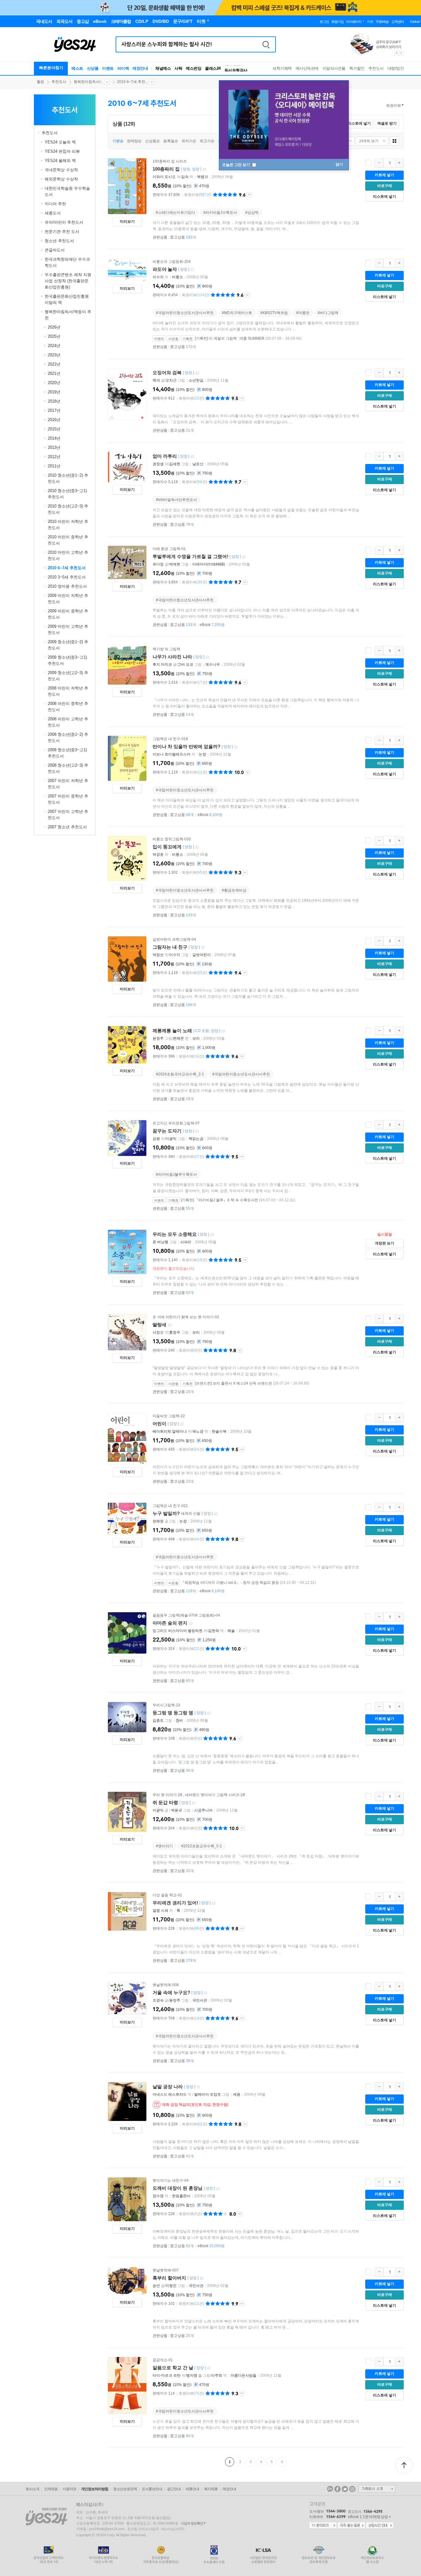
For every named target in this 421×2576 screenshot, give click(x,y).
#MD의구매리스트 (237, 313)
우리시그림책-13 (166, 1705)
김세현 (175, 464)
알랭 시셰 (160, 1911)
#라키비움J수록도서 (220, 213)
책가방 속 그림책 (166, 649)
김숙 (185, 177)
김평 (156, 1139)
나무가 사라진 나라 (172, 657)
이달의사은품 (334, 68)
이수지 (158, 277)
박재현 (175, 564)
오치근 (171, 380)
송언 (156, 2286)
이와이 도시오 (164, 177)
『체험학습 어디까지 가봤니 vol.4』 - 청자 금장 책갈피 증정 (230, 1583)
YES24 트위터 (345, 2489)
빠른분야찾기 (51, 68)
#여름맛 (303, 313)
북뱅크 (202, 177)
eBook (212, 625)
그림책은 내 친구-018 (170, 739)
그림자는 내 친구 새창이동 (203, 948)
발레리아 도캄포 (208, 2094)
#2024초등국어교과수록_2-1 (180, 1074)
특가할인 (357, 68)
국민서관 (200, 2000)
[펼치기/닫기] (39, 133)
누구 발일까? (166, 1513)
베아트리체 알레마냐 (170, 1431)
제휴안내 (192, 2489)
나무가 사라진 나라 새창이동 (207, 657)
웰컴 (40, 82)
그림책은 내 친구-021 (170, 1506)
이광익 (171, 1139)
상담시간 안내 (380, 2526)
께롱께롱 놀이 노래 (172, 1031)
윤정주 (158, 1038)
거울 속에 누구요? (171, 1992)
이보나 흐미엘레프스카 (172, 754)
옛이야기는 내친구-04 (171, 2180)
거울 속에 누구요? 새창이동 (206, 1993)
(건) (198, 195)
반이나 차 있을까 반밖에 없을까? (186, 746)
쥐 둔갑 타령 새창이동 (194, 1803)
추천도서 (376, 68)
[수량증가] (399, 163)
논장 (202, 754)
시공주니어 (203, 1810)
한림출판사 (181, 2196)
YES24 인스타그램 (352, 2489)
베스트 (77, 68)
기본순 (118, 141)
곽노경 (198, 1431)
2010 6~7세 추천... (133, 82)
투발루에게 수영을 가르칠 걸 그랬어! (190, 556)
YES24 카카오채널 (330, 2489)
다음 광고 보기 (402, 53)
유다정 (158, 564)
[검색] (266, 44)
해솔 (231, 1631)
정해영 (158, 1521)
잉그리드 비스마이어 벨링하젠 (178, 1631)
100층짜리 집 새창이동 (204, 170)
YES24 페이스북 (337, 2489)
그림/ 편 (171, 1038)
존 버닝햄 (160, 1242)
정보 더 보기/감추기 (249, 195)
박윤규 (177, 1810)
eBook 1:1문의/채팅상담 (368, 2517)
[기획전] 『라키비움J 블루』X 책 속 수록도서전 (220, 1200)
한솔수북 (219, 1431)
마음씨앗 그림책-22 (169, 1416)
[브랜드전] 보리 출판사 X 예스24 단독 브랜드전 (234, 1383)
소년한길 (196, 380)
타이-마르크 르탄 (167, 2375)
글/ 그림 (169, 380)
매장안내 (140, 68)
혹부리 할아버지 (169, 2278)
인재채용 (51, 2489)
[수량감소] (379, 163)
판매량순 (134, 141)
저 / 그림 (191, 2094)
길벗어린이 (202, 955)
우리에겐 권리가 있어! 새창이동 (214, 1903)
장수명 (158, 2196)
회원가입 (337, 22)
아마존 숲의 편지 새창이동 (191, 1623)
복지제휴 (211, 2489)
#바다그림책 (328, 313)
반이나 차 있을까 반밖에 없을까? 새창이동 (236, 747)
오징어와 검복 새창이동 (197, 373)
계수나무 (213, 665)
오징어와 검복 (167, 373)
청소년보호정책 (125, 2489)
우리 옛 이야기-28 (167, 1795)
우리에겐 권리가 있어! (175, 1903)
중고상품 (183, 237)
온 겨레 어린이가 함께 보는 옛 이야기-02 (186, 1317)
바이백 (123, 68)
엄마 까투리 (165, 456)
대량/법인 (396, 68)
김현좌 (214, 1631)
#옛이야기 (164, 1846)
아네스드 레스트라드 (170, 2094)
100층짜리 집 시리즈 (170, 161)
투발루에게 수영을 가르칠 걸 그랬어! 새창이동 (244, 557)
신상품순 (153, 141)
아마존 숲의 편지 (170, 1623)
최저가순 (189, 141)
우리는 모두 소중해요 (175, 1234)
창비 (179, 1721)
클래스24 (213, 68)
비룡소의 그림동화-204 (172, 262)
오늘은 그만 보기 (237, 165)
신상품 (93, 68)
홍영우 (175, 1332)
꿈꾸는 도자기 (167, 1131)
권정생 (158, 464)
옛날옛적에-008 (166, 1985)
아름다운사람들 (243, 2375)
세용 (237, 2094)
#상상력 (252, 213)
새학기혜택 (282, 68)
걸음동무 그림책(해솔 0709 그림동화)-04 (186, 1615)
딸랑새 (159, 1325)
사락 (178, 68)
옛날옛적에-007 (166, 2270)
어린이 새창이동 (182, 1424)
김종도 (158, 1721)
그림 (165, 1242)
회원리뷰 (394, 106)
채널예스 (163, 68)
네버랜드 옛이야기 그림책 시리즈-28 (215, 1795)
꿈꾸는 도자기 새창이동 (197, 1131)
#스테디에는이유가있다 (176, 213)
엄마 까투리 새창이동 (192, 457)
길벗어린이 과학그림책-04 (174, 939)
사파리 (186, 1242)
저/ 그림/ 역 (190, 2375)
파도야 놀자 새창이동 (192, 270)
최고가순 (207, 141)
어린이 (159, 1424)
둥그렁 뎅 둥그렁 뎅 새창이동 (209, 1713)
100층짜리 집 (166, 169)
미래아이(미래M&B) (209, 564)
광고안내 (174, 2489)
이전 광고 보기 (396, 53)
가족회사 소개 (377, 2489)
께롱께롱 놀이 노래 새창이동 (223, 1031)
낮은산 (198, 464)
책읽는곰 (196, 1139)
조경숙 (158, 2000)
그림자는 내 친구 (170, 947)
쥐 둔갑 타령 (165, 1802)
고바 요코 (185, 665)
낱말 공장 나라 (168, 2087)
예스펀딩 (194, 68)
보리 (196, 1038)
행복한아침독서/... (88, 82)
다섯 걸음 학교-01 (167, 1895)
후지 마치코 (162, 665)
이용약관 (69, 2489)
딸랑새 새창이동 (170, 1325)
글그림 (165, 1521)
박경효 (158, 855)
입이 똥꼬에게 (167, 847)
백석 (156, 380)
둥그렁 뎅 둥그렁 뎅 (173, 1713)
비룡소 (178, 277)
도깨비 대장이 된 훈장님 (178, 2188)
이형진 (171, 2286)
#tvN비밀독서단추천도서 (176, 500)
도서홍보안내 (152, 2489)
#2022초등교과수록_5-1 (202, 1846)
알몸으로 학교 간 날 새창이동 (209, 2368)
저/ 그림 (171, 464)
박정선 (158, 955)
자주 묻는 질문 (351, 2526)
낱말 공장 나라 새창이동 (198, 2087)
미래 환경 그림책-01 (169, 549)
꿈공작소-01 (163, 2360)
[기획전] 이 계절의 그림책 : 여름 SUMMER (230, 338)
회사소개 (32, 2489)
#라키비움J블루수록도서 (176, 1174)
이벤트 (108, 68)
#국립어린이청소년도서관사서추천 (185, 313)
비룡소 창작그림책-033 (172, 839)
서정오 (158, 1332)
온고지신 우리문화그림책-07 (176, 1123)
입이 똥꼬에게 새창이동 (197, 847)
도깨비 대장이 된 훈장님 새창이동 (218, 2189)
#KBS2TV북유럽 (274, 313)
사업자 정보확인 (192, 2523)
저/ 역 (173, 177)
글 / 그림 (172, 1810)
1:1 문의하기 (323, 2526)
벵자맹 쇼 (194, 2375)
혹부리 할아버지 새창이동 (202, 2278)
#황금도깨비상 (234, 890)
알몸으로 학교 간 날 (173, 2368)
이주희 (217, 2375)
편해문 (178, 1038)
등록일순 (171, 141)
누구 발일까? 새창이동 (216, 1514)
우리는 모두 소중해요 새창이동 (212, 1235)
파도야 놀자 (165, 269)
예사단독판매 (307, 68)
